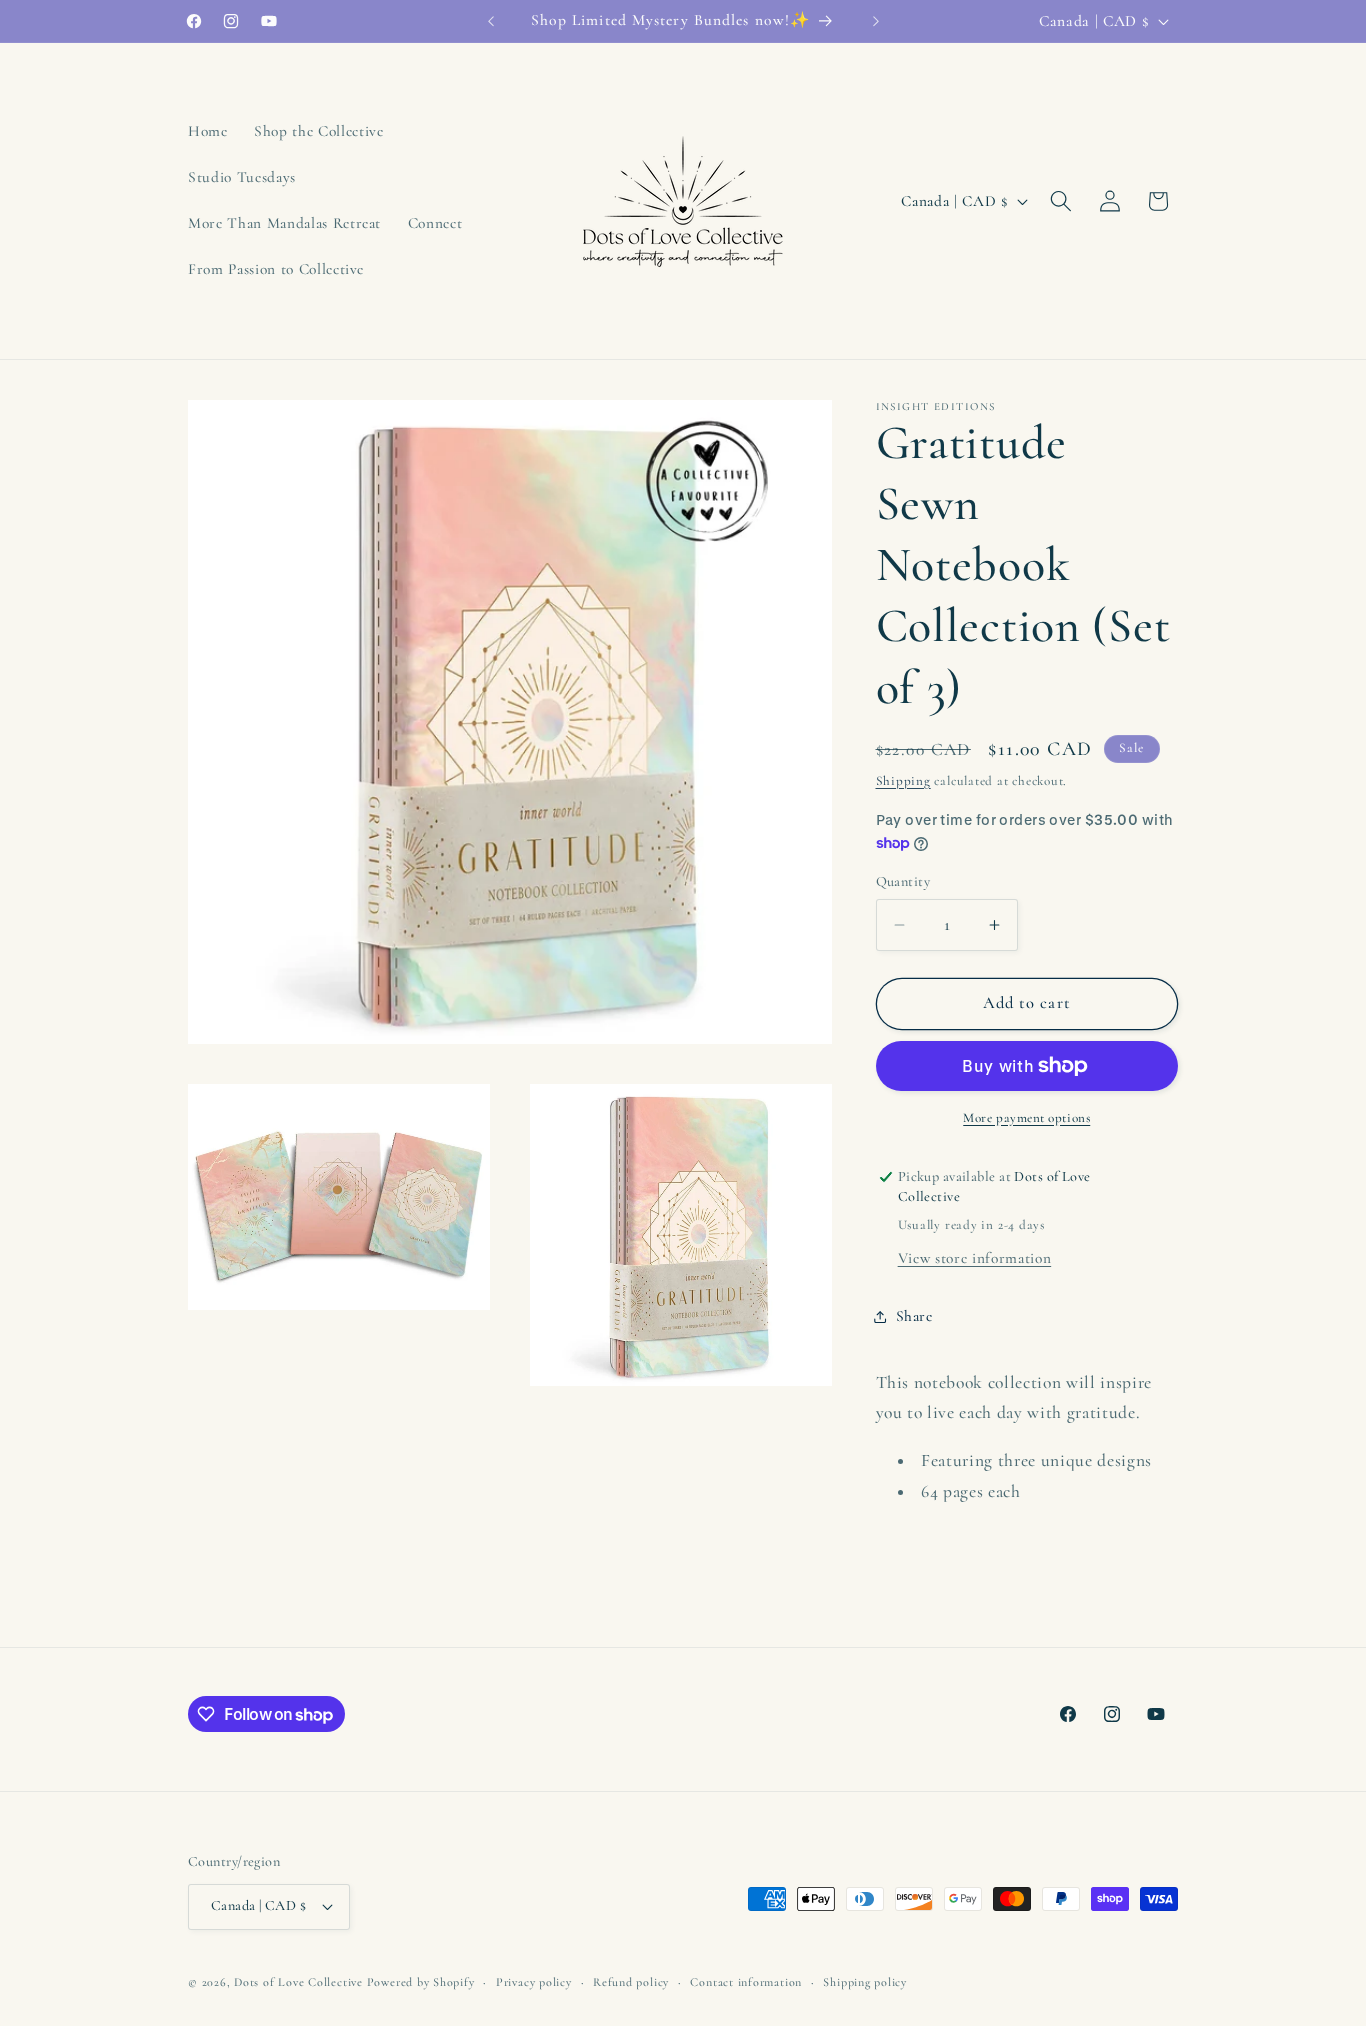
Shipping (903, 781)
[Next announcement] (876, 21)
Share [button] (914, 1317)
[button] (1061, 201)
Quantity (903, 881)
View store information (975, 1258)
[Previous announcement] (491, 21)
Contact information (746, 1982)
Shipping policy (865, 1982)
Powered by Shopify (421, 1982)
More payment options (1026, 1118)
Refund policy (631, 1982)
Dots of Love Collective (298, 1982)
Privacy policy (534, 1982)
